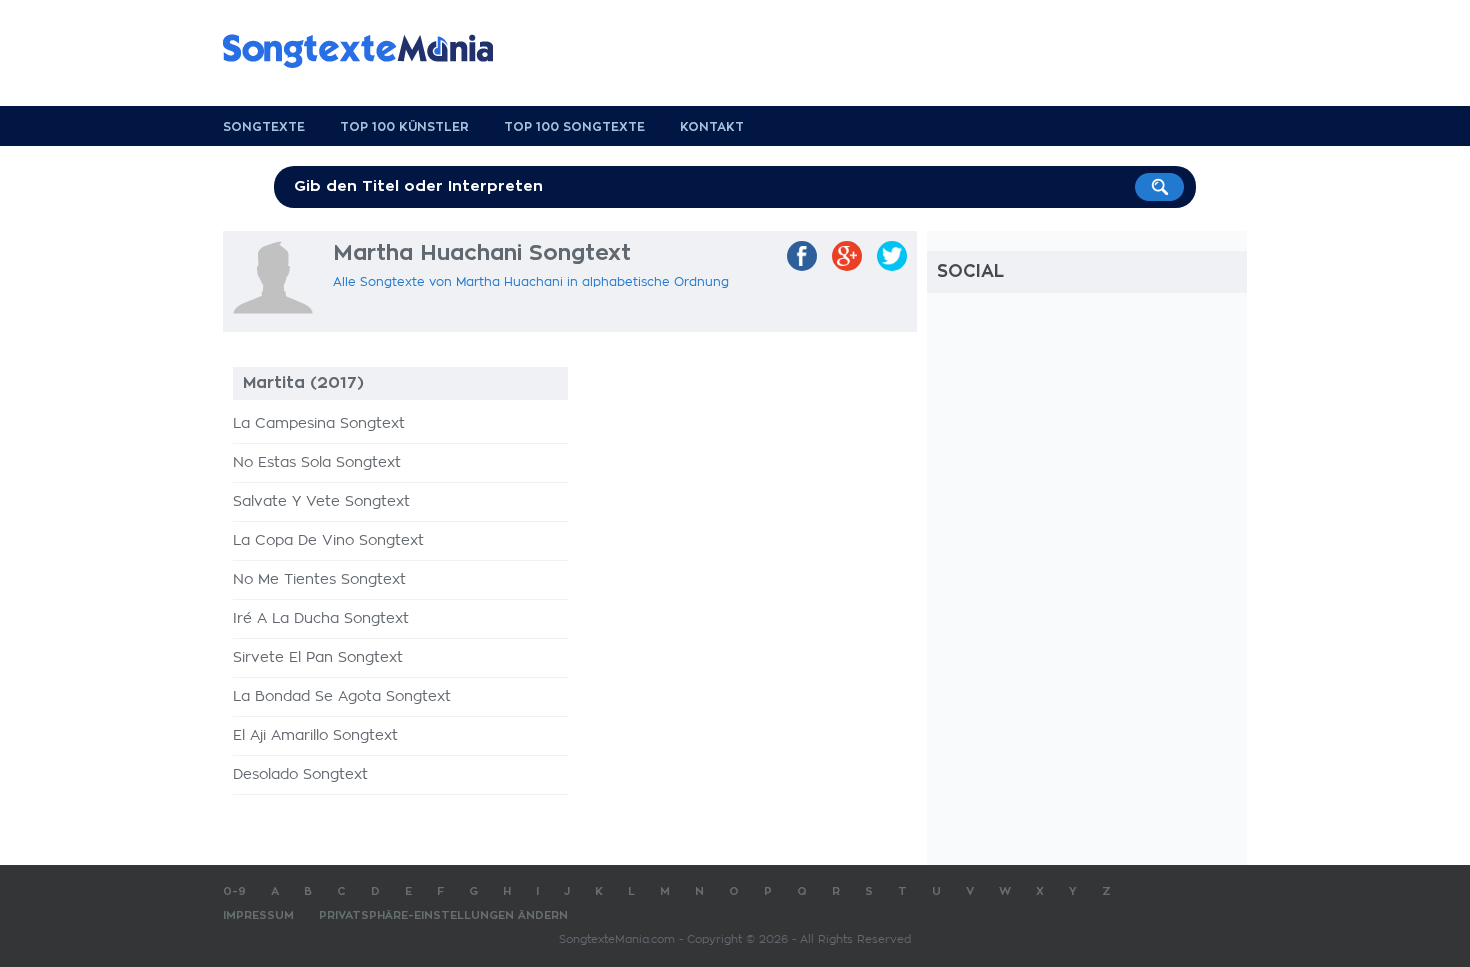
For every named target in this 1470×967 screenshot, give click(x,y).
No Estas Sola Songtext (317, 463)
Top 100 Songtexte (574, 127)
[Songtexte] (368, 51)
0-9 (234, 891)
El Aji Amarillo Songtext (315, 736)
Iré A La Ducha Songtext (321, 619)
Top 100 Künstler (404, 127)
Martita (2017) (303, 383)
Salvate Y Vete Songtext (321, 502)
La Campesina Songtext (319, 424)
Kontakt (712, 127)
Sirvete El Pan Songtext (318, 658)
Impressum (258, 915)
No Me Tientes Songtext (319, 580)
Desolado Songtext (300, 775)
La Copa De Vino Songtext (328, 541)
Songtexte (264, 127)
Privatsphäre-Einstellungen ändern (443, 915)
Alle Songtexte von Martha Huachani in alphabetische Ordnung (531, 282)
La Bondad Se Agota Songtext (342, 697)
